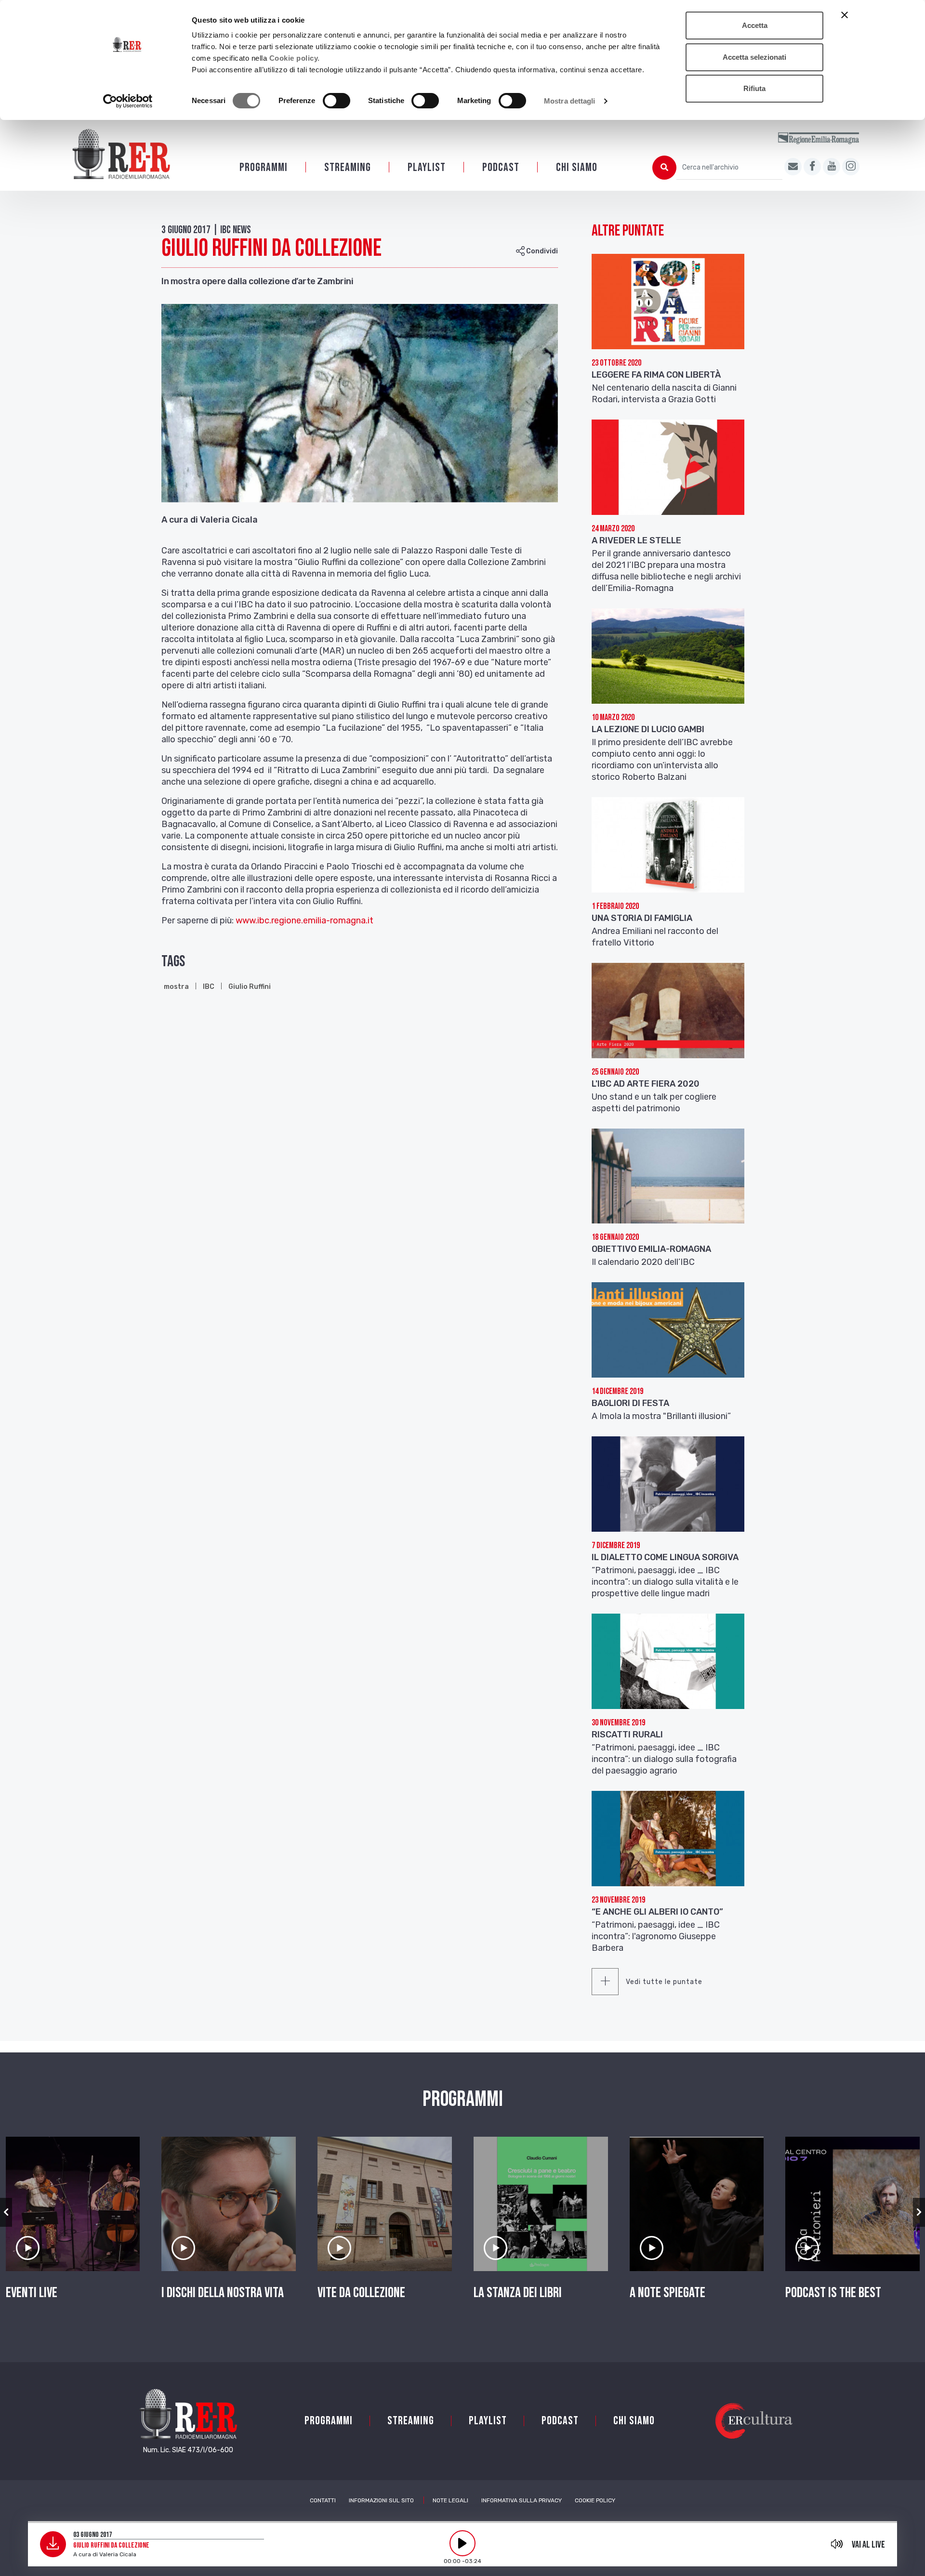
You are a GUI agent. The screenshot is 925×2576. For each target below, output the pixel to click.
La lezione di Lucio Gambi (648, 729)
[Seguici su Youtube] (832, 167)
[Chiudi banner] (845, 15)
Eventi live (32, 2293)
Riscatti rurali (627, 1735)
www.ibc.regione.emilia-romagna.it (304, 920)
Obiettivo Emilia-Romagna (651, 1249)
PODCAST (501, 167)
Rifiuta (754, 88)
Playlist (427, 167)
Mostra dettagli (570, 101)
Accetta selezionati (754, 57)
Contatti (323, 2500)
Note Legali (450, 2500)
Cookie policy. (295, 58)
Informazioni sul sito (381, 2500)
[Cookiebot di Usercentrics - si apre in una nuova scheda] (128, 101)
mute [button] (837, 2544)
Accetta (755, 25)
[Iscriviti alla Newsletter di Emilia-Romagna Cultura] (793, 167)
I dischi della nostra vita (223, 2293)
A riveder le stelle (636, 540)
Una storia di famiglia (642, 918)
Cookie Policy (595, 2500)
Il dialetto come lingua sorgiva (665, 1557)
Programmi (264, 167)
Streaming (348, 167)
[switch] (337, 101)
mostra (176, 987)
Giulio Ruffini (250, 987)
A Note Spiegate (667, 2293)
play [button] (462, 2543)
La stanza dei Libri (518, 2293)
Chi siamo (577, 167)
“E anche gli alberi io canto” (657, 1912)
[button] (6, 2212)
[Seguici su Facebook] (812, 167)
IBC (209, 987)
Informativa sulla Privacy (522, 2500)
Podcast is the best (833, 2293)
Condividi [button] (541, 251)
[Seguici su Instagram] (851, 167)
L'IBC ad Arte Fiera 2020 (646, 1084)
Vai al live (868, 2545)
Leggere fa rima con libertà (656, 375)
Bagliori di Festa (630, 1403)
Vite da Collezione (361, 2293)
